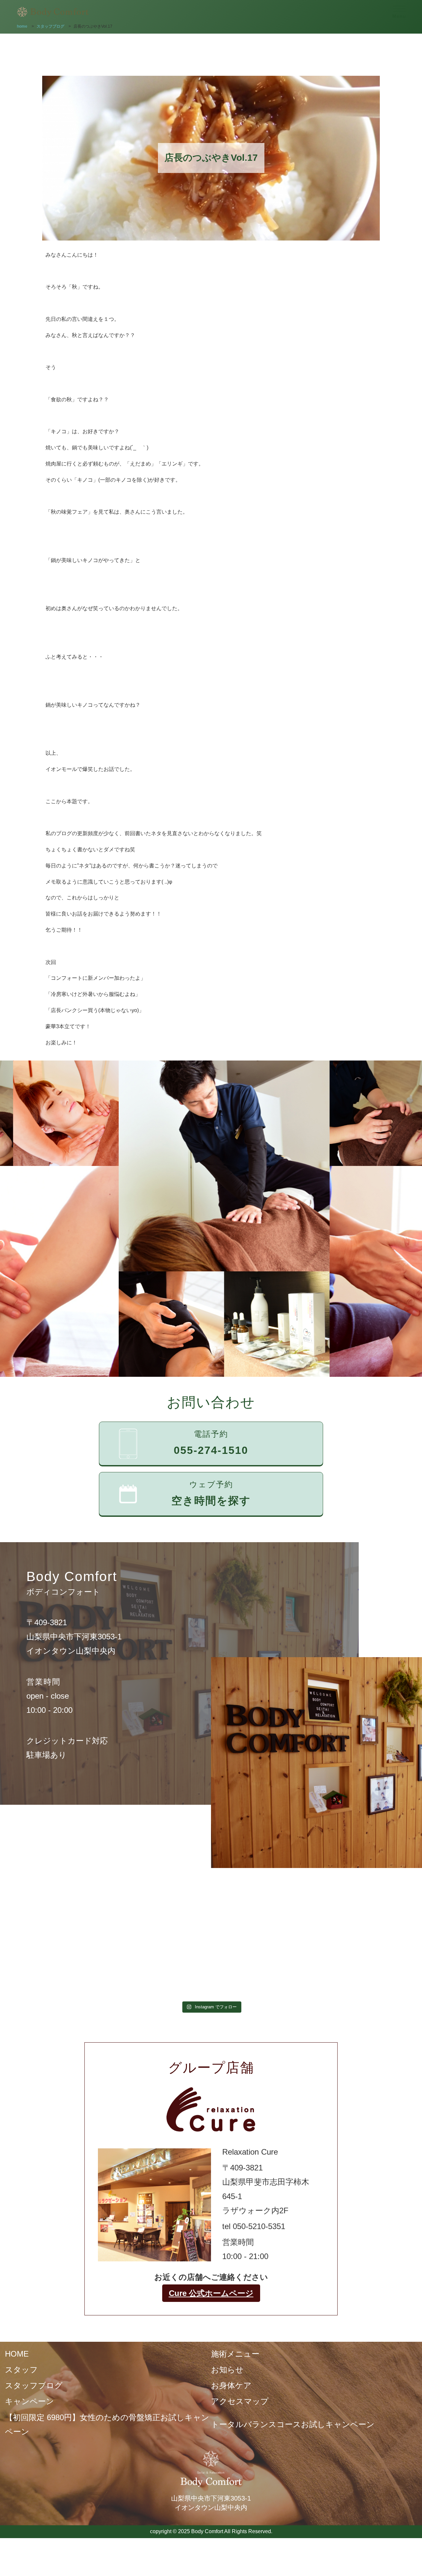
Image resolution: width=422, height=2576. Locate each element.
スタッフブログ (34, 2385)
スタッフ (21, 2370)
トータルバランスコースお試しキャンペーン (293, 2424)
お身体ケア (231, 2385)
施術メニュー (235, 2354)
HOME (17, 2354)
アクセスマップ (240, 2401)
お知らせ (227, 2370)
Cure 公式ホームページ (211, 2293)
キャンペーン (30, 2401)
